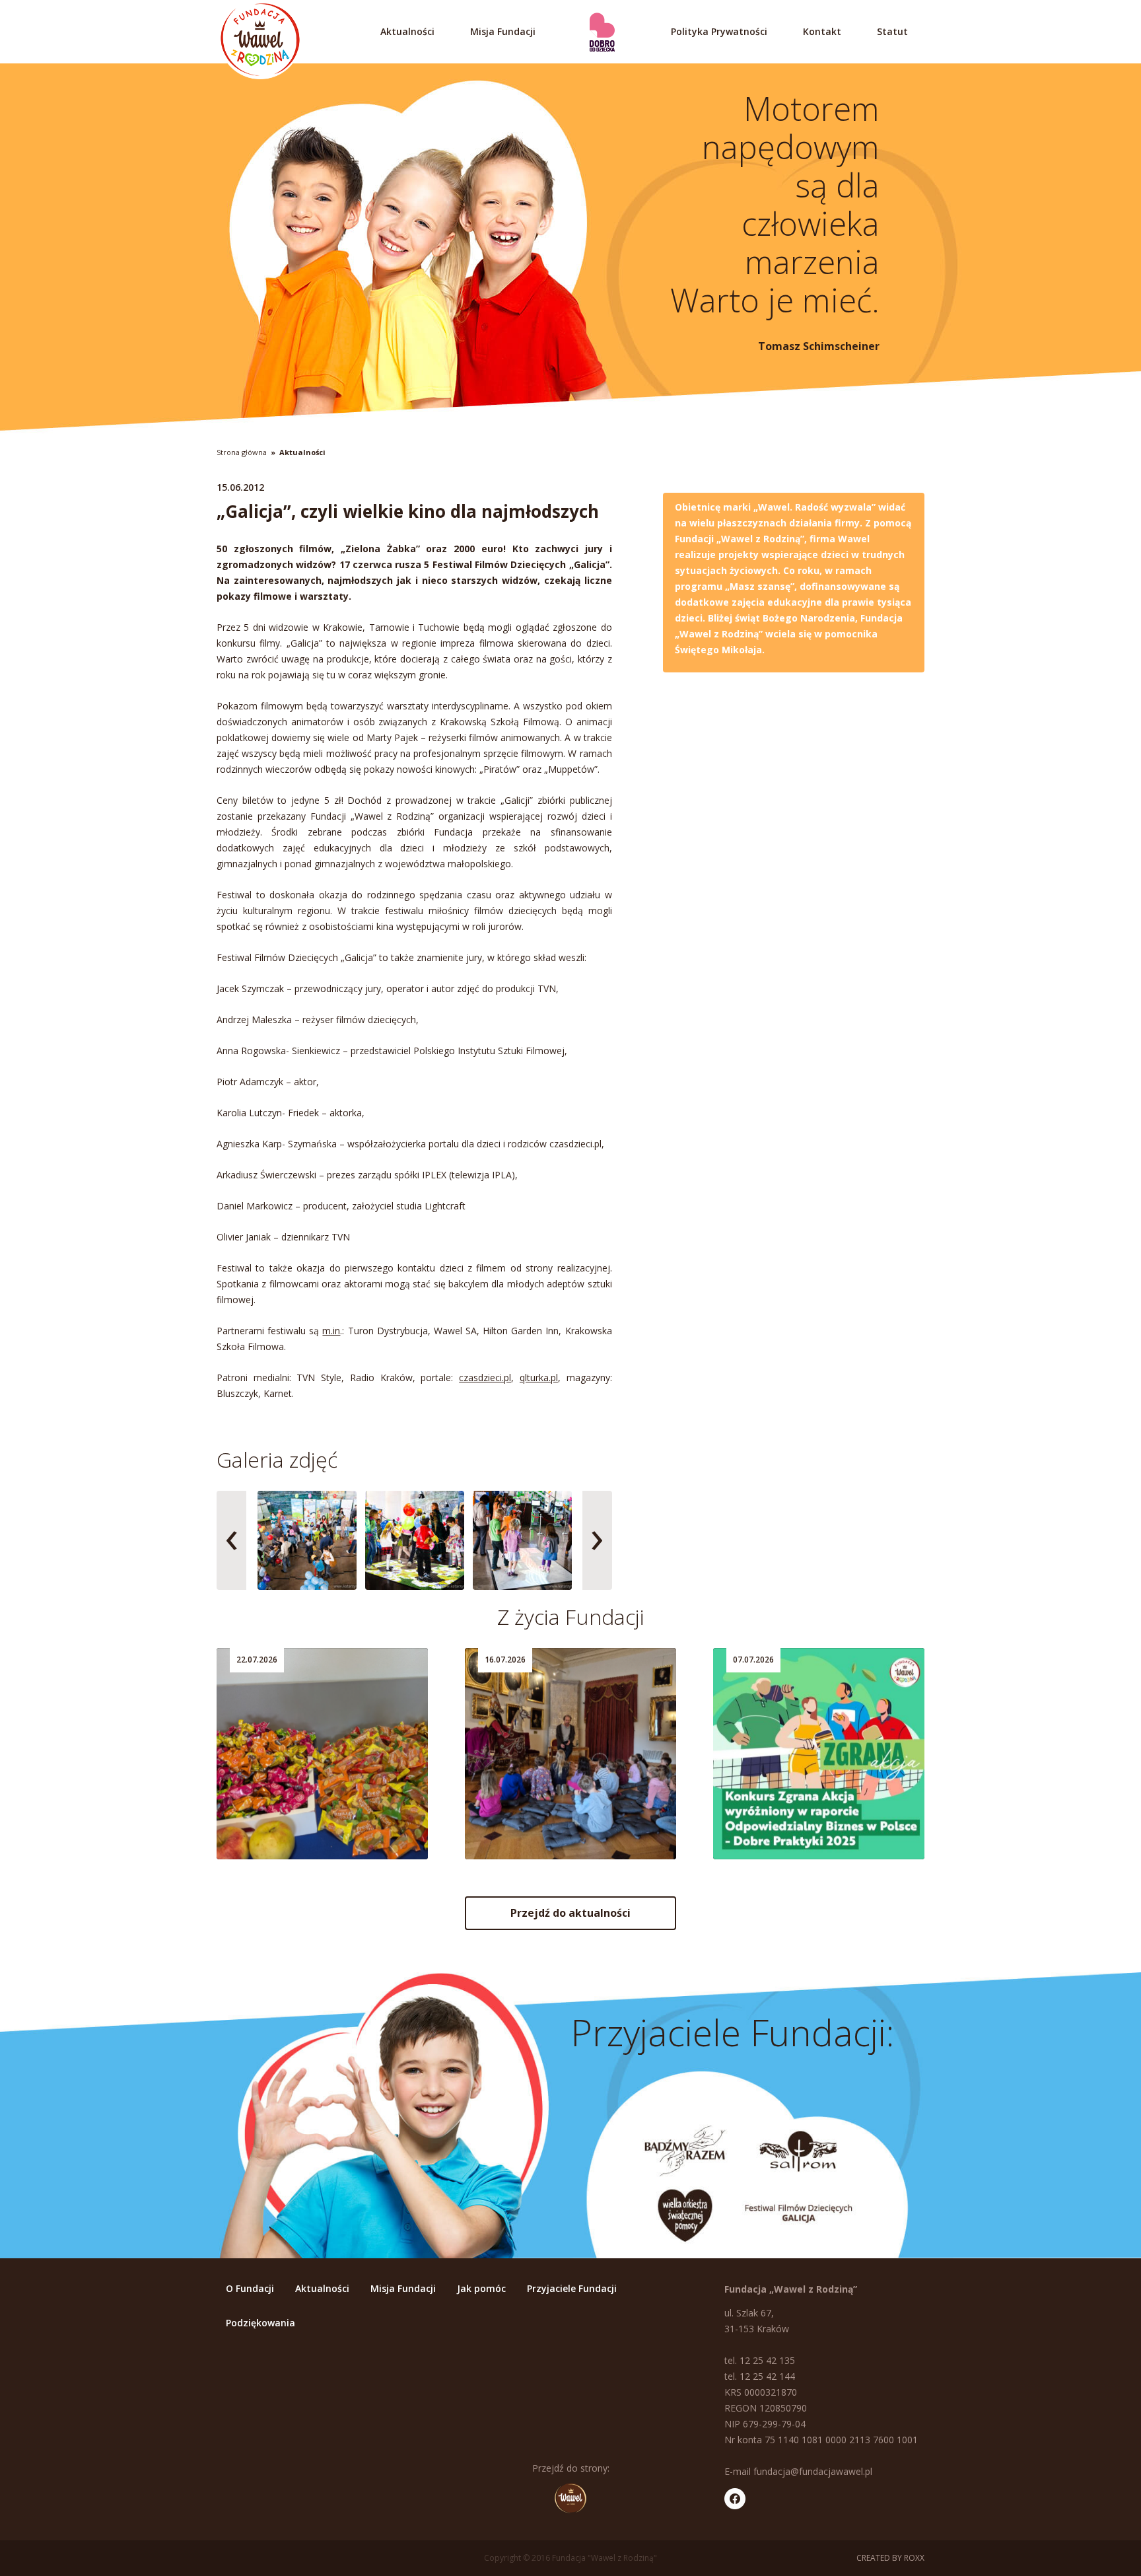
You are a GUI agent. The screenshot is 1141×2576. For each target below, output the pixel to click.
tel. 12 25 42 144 (760, 2376)
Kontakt (822, 31)
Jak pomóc (481, 2288)
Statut (892, 31)
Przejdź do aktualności (570, 1913)
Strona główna (242, 452)
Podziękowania (260, 2323)
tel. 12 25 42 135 (760, 2360)
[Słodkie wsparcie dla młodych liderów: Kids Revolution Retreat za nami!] (322, 1754)
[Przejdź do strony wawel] (570, 2498)
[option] (307, 1540)
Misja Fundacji (503, 31)
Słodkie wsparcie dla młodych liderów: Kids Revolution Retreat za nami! (315, 1805)
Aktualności (407, 31)
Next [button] (597, 1540)
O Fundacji (250, 2288)
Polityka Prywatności (719, 31)
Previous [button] (231, 1540)
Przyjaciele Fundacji (572, 2288)
